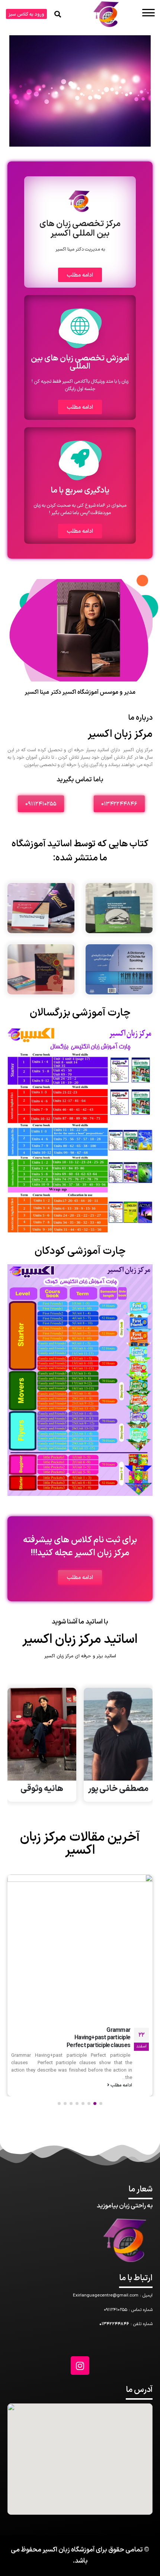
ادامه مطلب (121, 2029)
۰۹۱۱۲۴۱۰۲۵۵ (116, 2310)
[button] (26, 14)
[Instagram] (80, 2366)
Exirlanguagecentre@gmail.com (106, 2295)
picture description (107, 1997)
